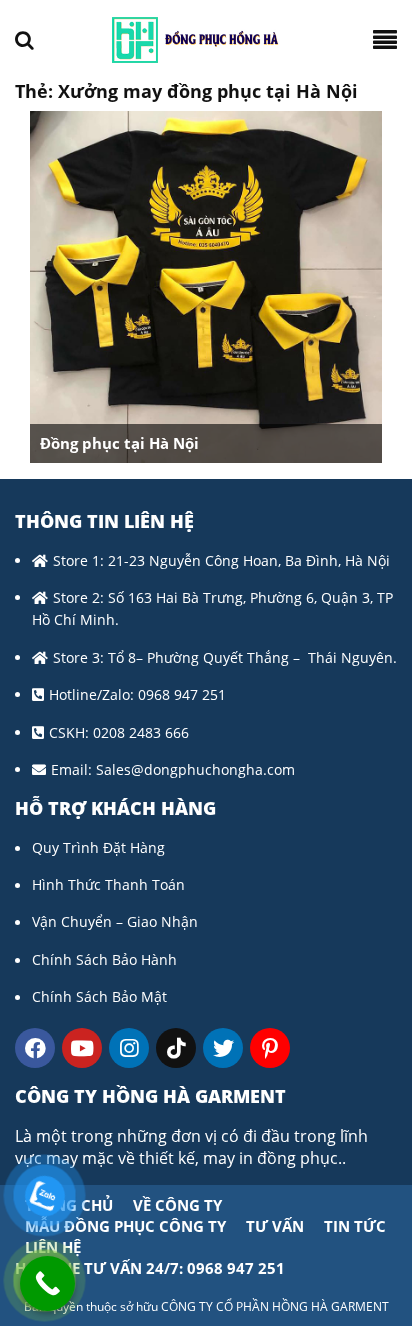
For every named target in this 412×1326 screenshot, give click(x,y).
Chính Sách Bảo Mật (99, 996)
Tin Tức (355, 1226)
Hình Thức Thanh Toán (108, 884)
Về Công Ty (177, 1205)
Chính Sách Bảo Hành (104, 959)
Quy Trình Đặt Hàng (98, 847)
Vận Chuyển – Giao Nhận (115, 921)
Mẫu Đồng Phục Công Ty (125, 1226)
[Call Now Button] (47, 1283)
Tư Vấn (275, 1226)
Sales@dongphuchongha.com (195, 769)
